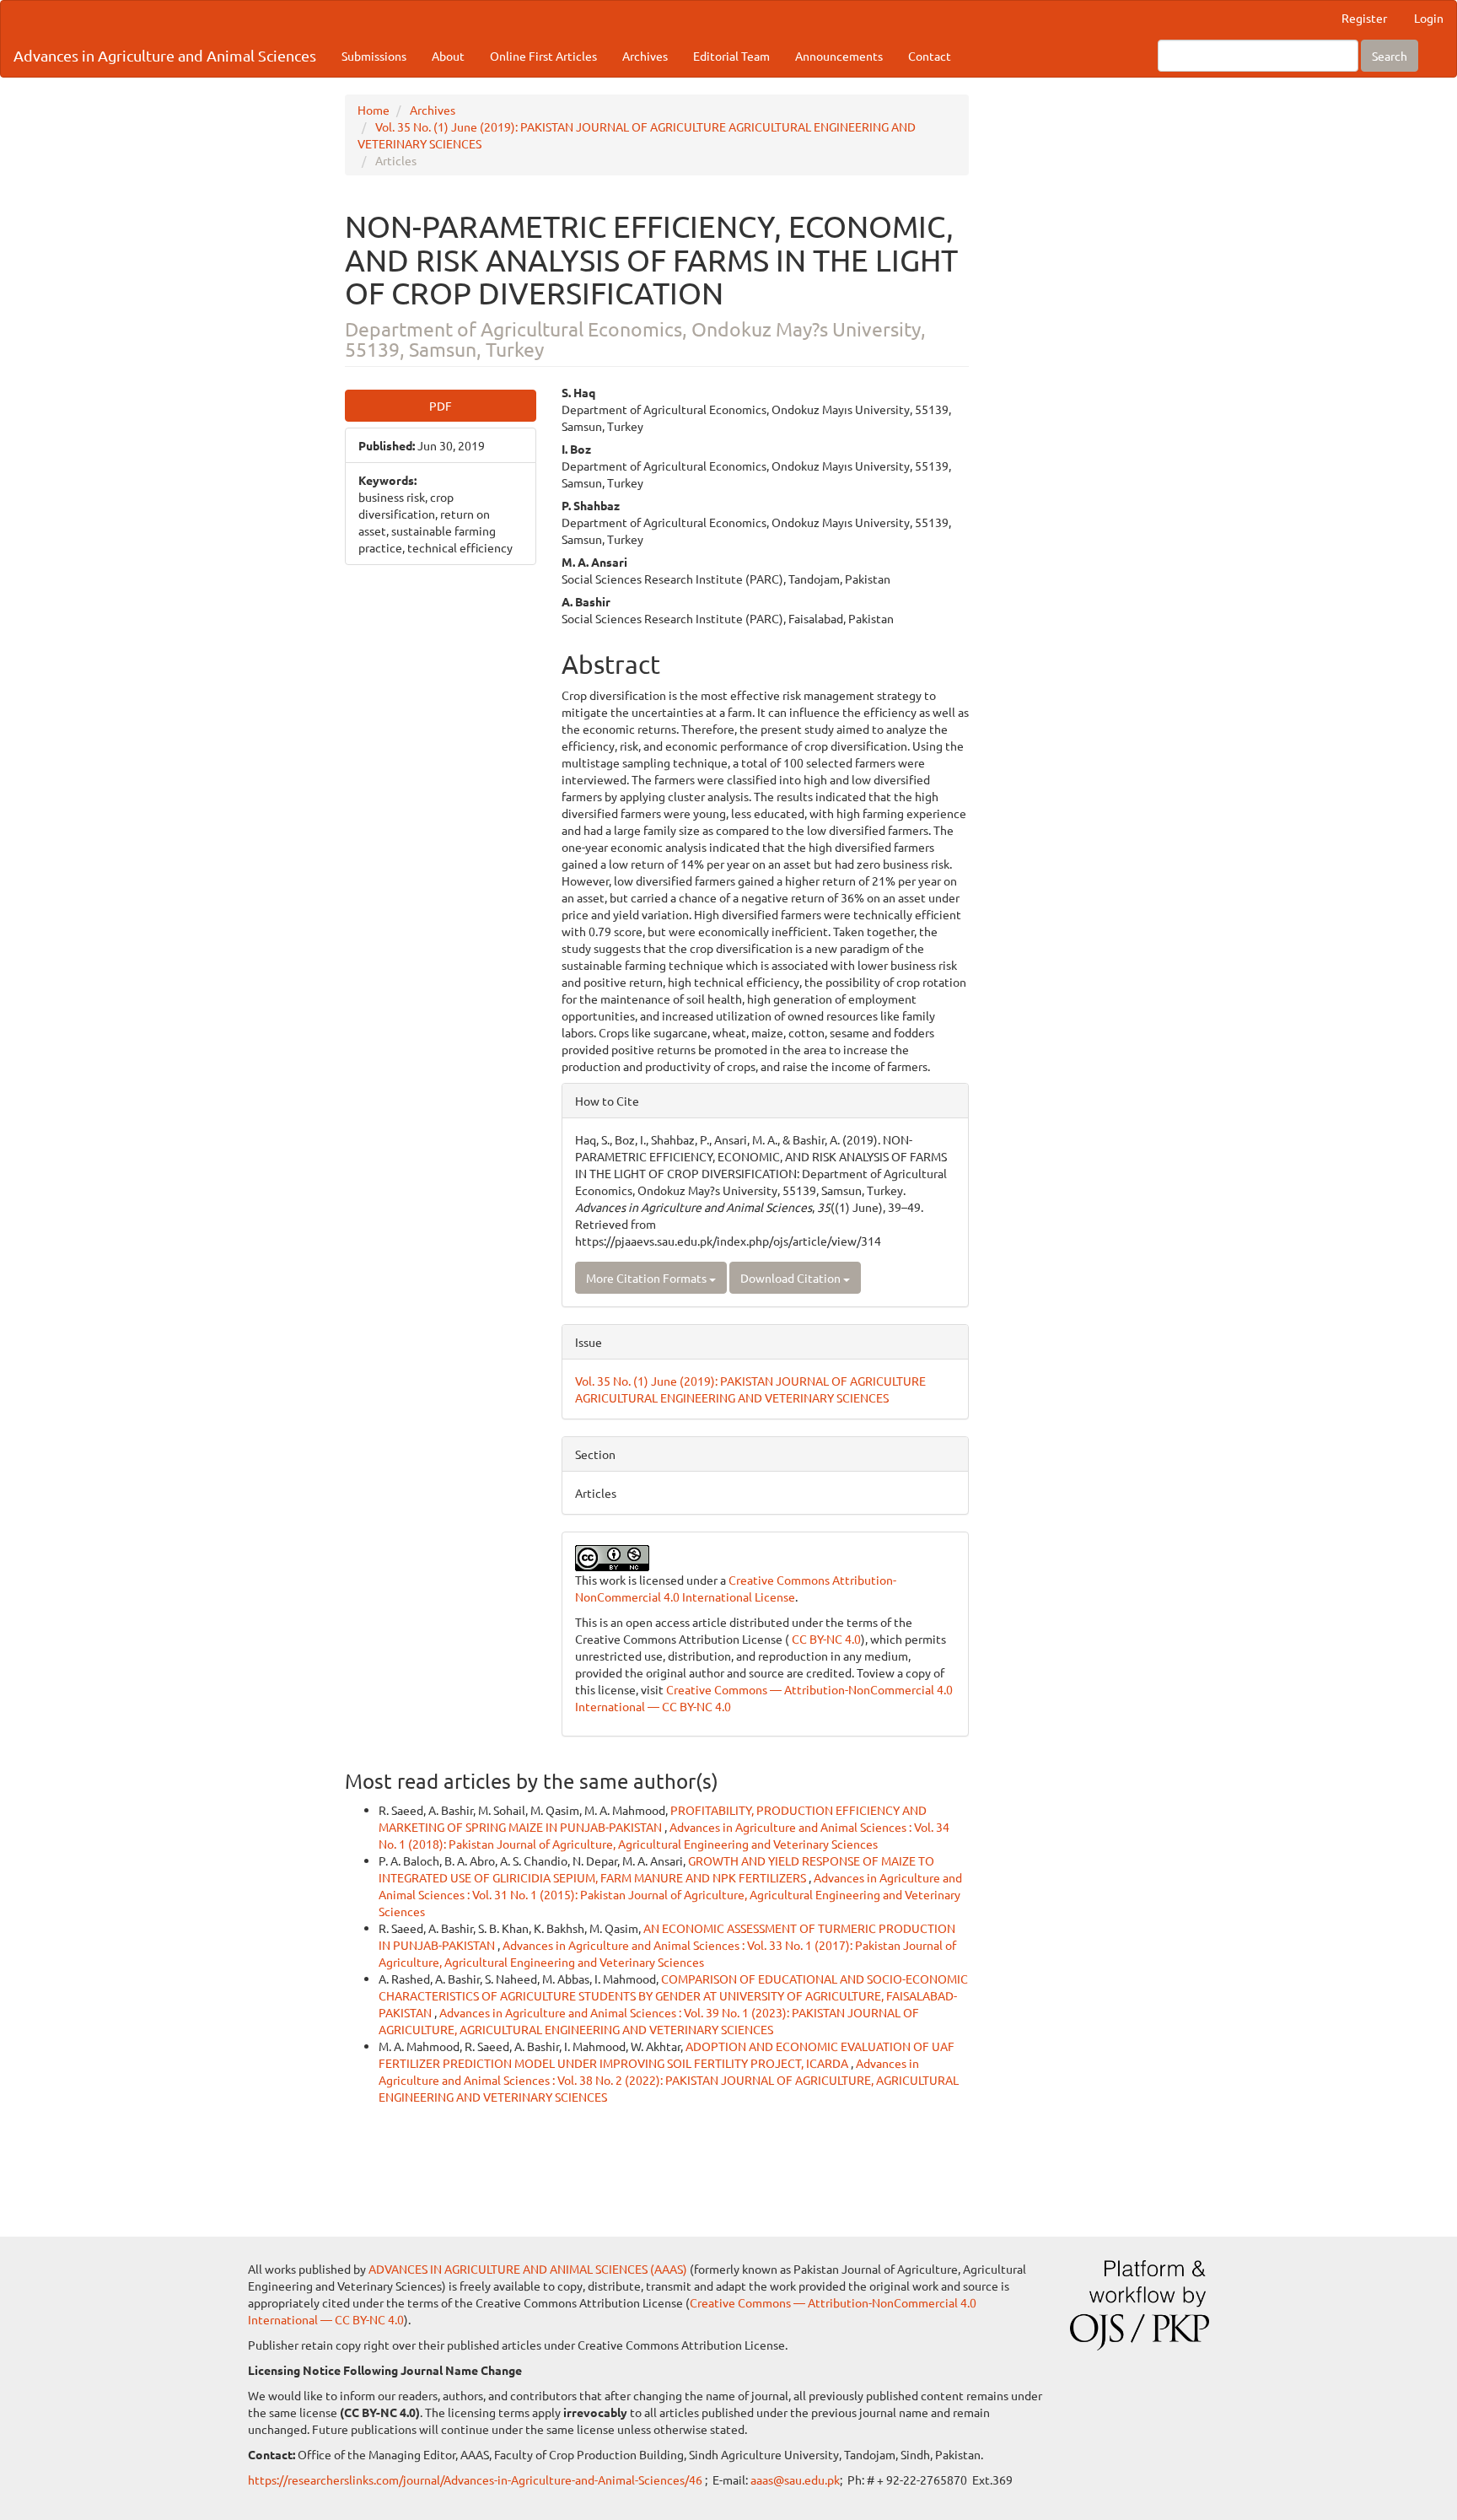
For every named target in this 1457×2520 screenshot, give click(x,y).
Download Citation (792, 1278)
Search (1390, 56)
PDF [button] (441, 406)
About (448, 56)
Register (1364, 18)
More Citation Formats (648, 1278)
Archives (645, 56)
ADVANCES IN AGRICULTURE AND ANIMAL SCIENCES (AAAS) (528, 2269)
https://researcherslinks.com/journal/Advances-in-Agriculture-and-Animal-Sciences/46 (476, 2480)
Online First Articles (543, 56)
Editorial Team (731, 56)
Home (374, 110)
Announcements (839, 56)
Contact (930, 56)
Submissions (374, 56)
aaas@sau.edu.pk (795, 2480)
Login (1429, 18)
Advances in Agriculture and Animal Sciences (165, 55)
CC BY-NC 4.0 (825, 1639)
